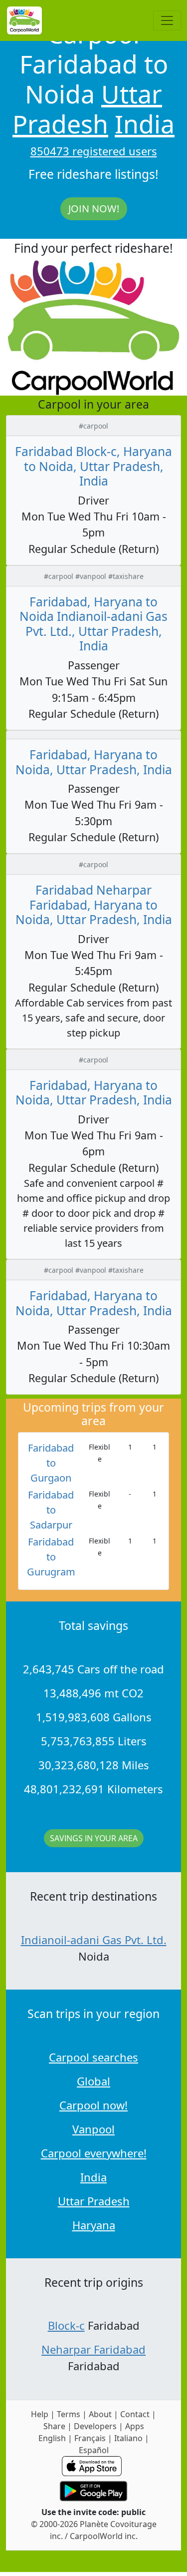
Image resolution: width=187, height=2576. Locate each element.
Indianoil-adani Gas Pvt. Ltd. (94, 1940)
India (145, 124)
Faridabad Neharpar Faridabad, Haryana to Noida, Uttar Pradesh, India (94, 905)
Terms (69, 2414)
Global (93, 2081)
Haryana (94, 2225)
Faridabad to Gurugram (51, 1557)
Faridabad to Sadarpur (51, 1510)
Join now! (94, 209)
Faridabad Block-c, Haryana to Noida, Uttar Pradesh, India (93, 466)
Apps (135, 2426)
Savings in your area (94, 1838)
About (100, 2414)
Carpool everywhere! (94, 2153)
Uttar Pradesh (87, 109)
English (52, 2438)
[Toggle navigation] (167, 20)
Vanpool (93, 2129)
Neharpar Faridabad (93, 2349)
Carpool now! (93, 2105)
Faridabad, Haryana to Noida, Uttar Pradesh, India (94, 762)
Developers (95, 2426)
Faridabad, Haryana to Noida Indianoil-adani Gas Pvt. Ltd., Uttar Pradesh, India (93, 624)
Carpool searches (93, 2057)
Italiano (128, 2438)
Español (94, 2450)
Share (54, 2426)
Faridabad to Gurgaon (51, 1463)
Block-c (66, 2325)
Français (90, 2438)
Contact (135, 2414)
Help (40, 2414)
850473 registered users (94, 151)
